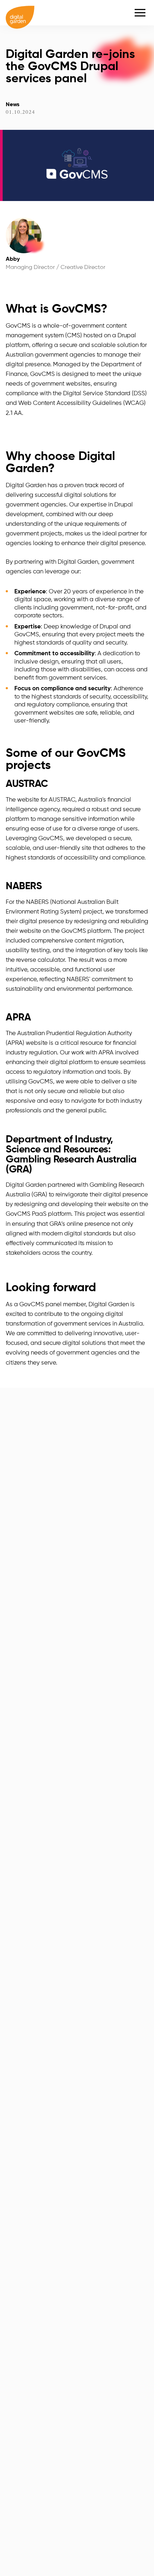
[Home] (20, 13)
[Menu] (140, 13)
